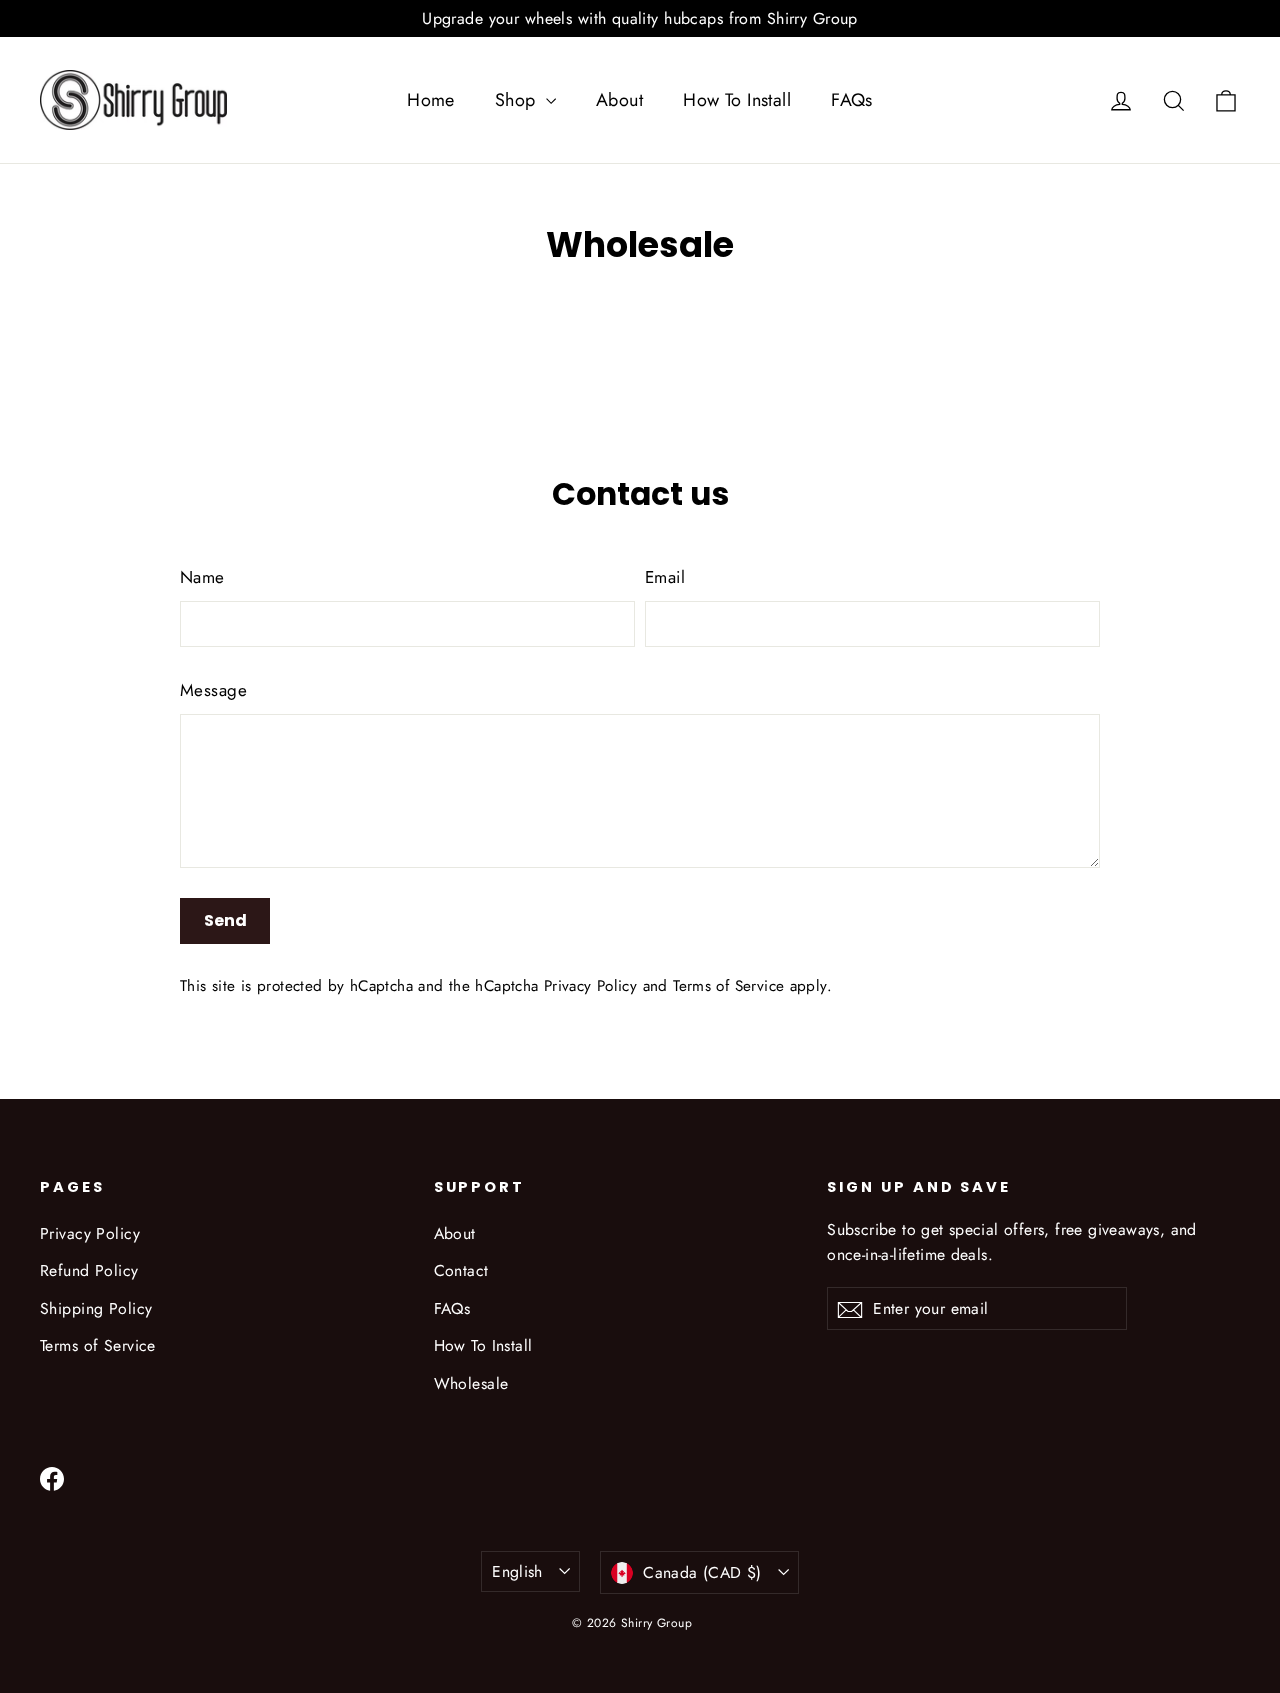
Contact (461, 1270)
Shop (518, 100)
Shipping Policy (96, 1308)
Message (213, 690)
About (619, 100)
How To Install (737, 100)
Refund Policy (89, 1270)
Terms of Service (728, 986)
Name (202, 577)
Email (665, 577)
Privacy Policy (590, 986)
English (517, 1571)
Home (431, 100)
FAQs (852, 100)
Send (225, 920)
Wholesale (471, 1383)
